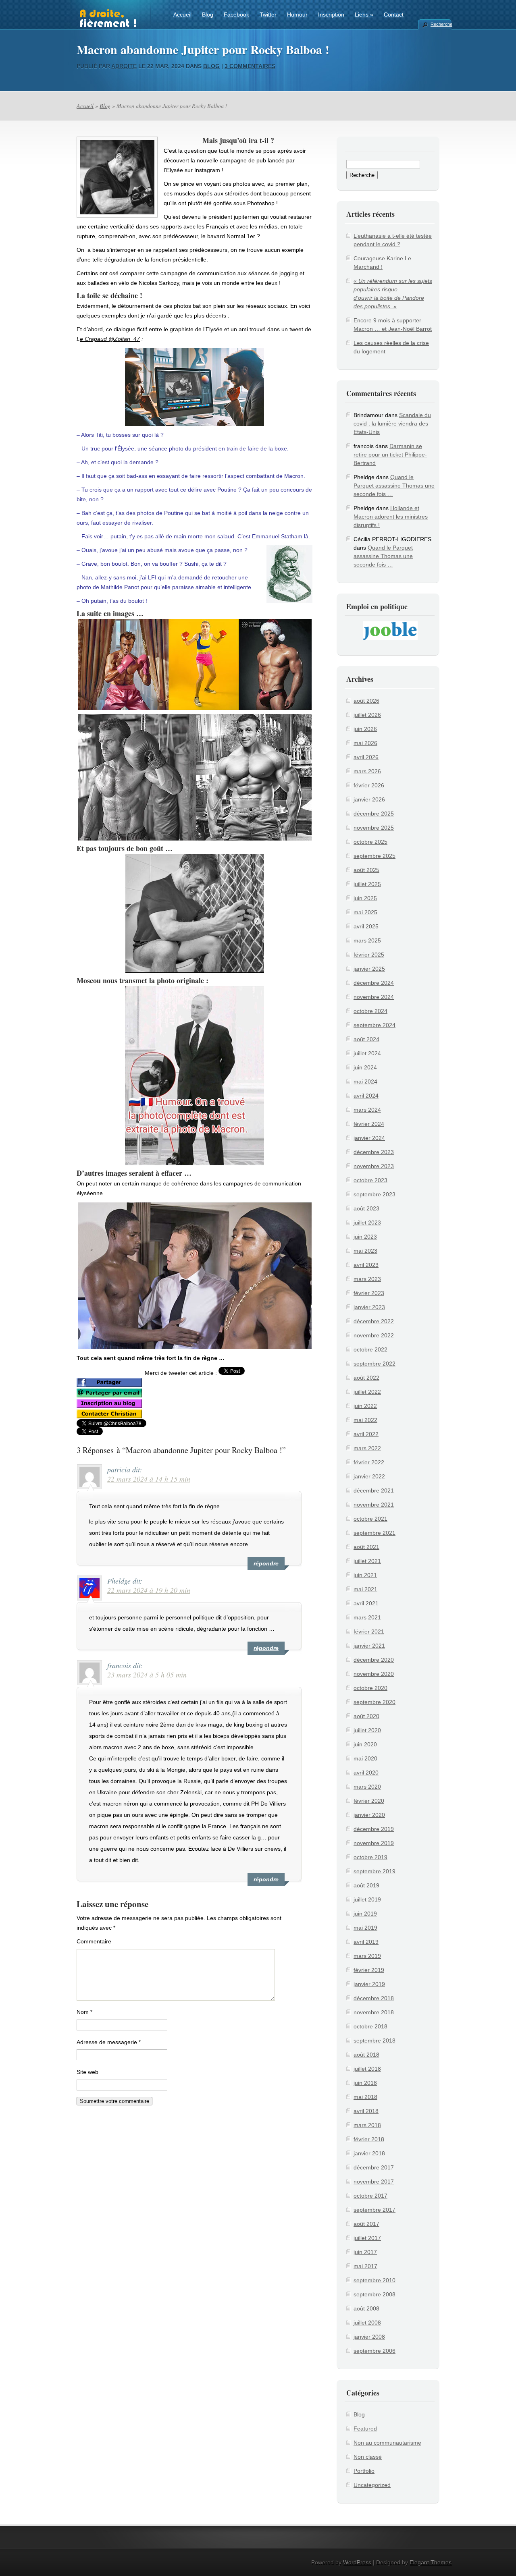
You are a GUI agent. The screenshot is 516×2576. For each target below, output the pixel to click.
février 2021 (369, 1632)
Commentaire (94, 1941)
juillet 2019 (367, 1899)
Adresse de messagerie (109, 2042)
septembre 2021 (375, 1533)
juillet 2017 (367, 2238)
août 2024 (366, 1039)
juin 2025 (365, 898)
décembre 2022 (374, 1321)
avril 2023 (366, 1265)
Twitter (268, 15)
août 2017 (366, 2224)
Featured (365, 2429)
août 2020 (366, 1716)
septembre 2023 (375, 1194)
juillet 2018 (367, 2069)
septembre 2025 (375, 856)
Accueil (182, 15)
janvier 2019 (369, 1984)
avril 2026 (366, 757)
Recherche (441, 24)
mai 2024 (365, 1081)
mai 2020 (365, 1758)
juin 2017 (365, 2252)
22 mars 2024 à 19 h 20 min (149, 1590)
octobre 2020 (370, 1688)
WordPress (357, 2562)
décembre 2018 (374, 1998)
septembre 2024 (375, 1025)
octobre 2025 (370, 842)
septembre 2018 (375, 2040)
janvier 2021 (369, 1646)
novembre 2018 (374, 2012)
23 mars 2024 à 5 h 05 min (147, 1675)
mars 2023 (367, 1279)
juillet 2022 (367, 1392)
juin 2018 (365, 2083)
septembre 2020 (375, 1702)
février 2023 (369, 1293)
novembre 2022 (374, 1335)
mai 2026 (365, 743)
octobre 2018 (370, 2026)
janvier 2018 (369, 2153)
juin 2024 (365, 1067)
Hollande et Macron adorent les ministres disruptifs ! (391, 517)
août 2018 (366, 2055)
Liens (364, 15)
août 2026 (366, 701)
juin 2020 (365, 1744)
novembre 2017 (374, 2182)
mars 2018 (367, 2125)
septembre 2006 (375, 2351)
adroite (124, 66)
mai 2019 (365, 1928)
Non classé (368, 2457)
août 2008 (366, 2308)
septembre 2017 (375, 2210)
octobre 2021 (370, 1519)
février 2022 (369, 1462)
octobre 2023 (370, 1180)
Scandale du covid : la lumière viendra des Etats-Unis (392, 423)
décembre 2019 (374, 1829)
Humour (297, 15)
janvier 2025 (369, 969)
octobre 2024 (370, 1011)
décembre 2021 (374, 1490)
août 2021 (366, 1547)
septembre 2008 (375, 2294)
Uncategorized (372, 2485)
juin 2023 (365, 1237)
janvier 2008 (369, 2337)
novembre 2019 (374, 1843)
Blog (208, 15)
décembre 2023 (374, 1152)
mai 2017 (365, 2266)
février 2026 (369, 785)
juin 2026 (365, 729)
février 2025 (369, 955)
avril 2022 (366, 1434)
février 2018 (369, 2139)
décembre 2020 (374, 1660)
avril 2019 (366, 1942)
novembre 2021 (374, 1505)
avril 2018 (366, 2111)
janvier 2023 (369, 1307)
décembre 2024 (374, 983)
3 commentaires (250, 66)
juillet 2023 (367, 1223)
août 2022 (366, 1378)
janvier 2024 (369, 1138)
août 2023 (366, 1208)
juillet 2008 (367, 2323)
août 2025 (366, 870)
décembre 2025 (374, 814)
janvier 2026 (369, 799)
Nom (84, 2012)
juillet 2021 (367, 1561)
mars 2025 (367, 940)
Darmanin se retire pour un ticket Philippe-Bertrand (390, 455)
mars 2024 (367, 1110)
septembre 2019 (375, 1871)
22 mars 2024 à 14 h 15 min (149, 1479)
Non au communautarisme (387, 2443)
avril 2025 (366, 926)
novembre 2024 (374, 997)
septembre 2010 (375, 2280)
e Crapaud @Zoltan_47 (110, 339)
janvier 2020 (369, 1815)
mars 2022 (367, 1448)
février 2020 (369, 1801)
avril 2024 (366, 1096)
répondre (266, 1563)
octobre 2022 (370, 1349)
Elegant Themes (431, 2562)
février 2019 (369, 1970)
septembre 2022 (375, 1364)
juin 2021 (365, 1575)
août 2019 (366, 1885)
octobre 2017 (370, 2196)
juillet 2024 (367, 1053)
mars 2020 (367, 1787)
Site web (87, 2072)
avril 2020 (366, 1773)
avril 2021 (366, 1603)
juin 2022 (365, 1406)
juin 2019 (365, 1914)
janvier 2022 (369, 1476)
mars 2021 (367, 1617)
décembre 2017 (374, 2167)
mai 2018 (365, 2097)
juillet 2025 (367, 884)
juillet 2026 (367, 715)
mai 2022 (365, 1420)
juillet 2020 (367, 1730)
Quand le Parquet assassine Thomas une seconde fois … (394, 486)
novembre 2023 (374, 1166)
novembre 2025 (374, 828)
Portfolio (364, 2471)
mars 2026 (367, 771)
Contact (394, 15)
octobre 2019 (370, 1857)
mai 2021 (365, 1589)
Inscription (331, 15)
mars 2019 (367, 1956)
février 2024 (369, 1124)
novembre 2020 (374, 1674)
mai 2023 (365, 1251)
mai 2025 (365, 912)
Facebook (236, 15)
